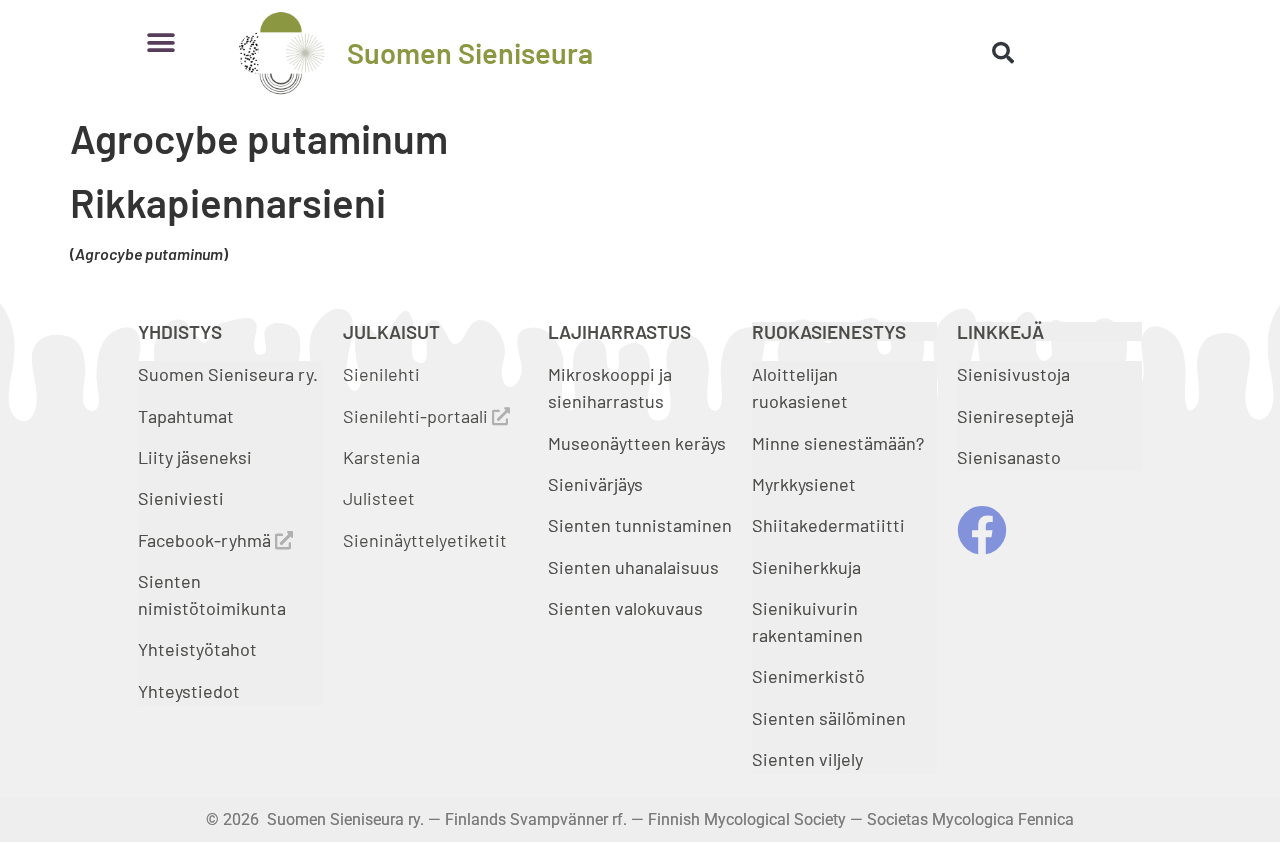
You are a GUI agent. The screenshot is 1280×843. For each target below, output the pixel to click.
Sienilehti (381, 374)
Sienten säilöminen (829, 718)
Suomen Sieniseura (470, 52)
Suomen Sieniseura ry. (228, 374)
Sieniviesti (183, 498)
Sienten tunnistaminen (640, 525)
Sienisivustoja (1013, 374)
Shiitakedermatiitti (828, 525)
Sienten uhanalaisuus (633, 567)
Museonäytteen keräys (637, 443)
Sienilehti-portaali (417, 416)
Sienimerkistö (808, 676)
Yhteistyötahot (197, 649)
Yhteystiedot (189, 691)
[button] (160, 42)
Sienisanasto (1009, 457)
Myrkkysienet (804, 484)
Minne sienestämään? (838, 443)
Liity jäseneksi (195, 457)
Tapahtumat (186, 416)
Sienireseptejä (1015, 416)
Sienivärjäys (595, 484)
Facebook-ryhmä (206, 540)
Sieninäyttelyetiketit (425, 540)
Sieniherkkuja (806, 567)
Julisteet (379, 498)
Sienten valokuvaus (625, 608)
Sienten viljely (807, 759)
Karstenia (381, 457)
